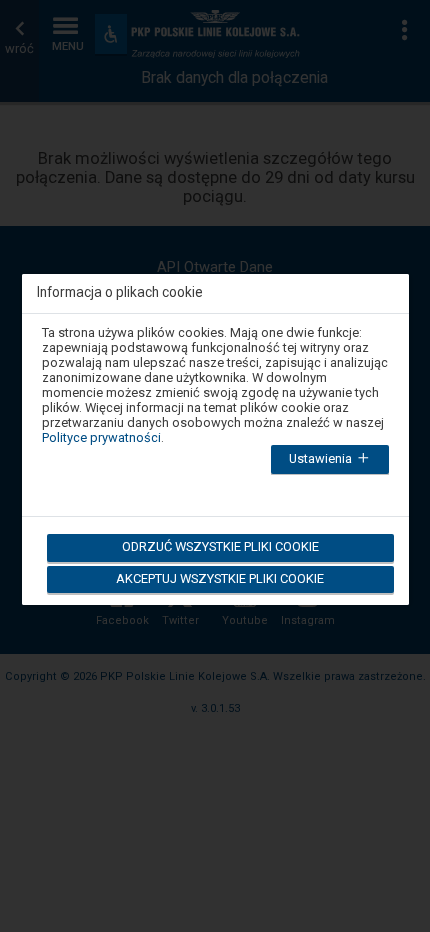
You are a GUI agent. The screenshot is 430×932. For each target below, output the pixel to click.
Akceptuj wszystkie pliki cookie (220, 578)
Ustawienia (322, 458)
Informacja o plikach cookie (120, 292)
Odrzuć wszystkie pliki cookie (220, 546)
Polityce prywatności (101, 437)
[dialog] (215, 427)
